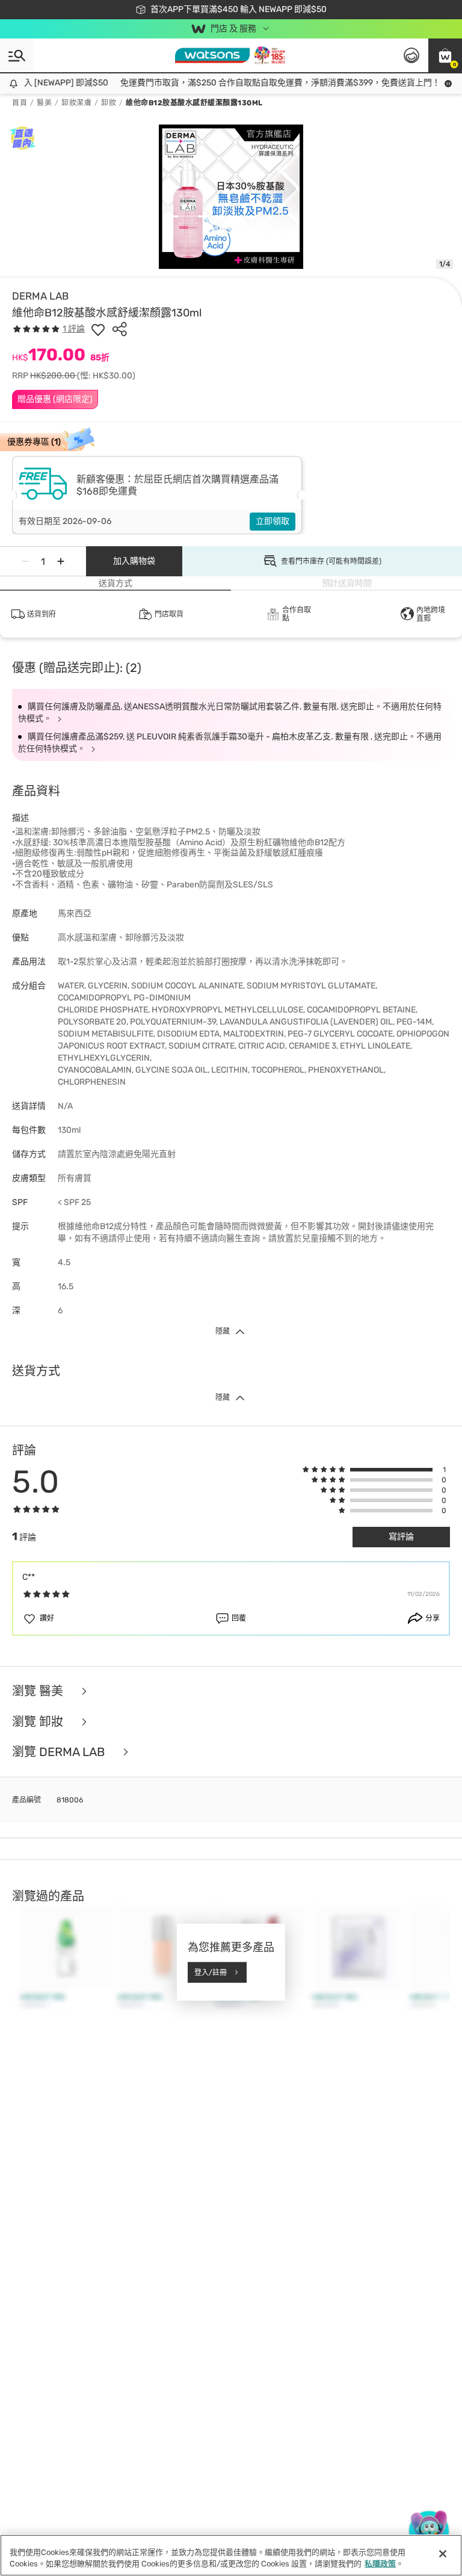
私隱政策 (380, 2564)
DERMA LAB (40, 296)
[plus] (61, 561)
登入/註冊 (211, 1972)
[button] (445, 55)
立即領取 (273, 521)
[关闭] (443, 2554)
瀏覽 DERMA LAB (60, 1752)
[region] (231, 2555)
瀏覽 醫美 (39, 1691)
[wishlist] (98, 329)
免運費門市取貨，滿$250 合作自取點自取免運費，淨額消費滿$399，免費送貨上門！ (269, 83)
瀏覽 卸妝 (39, 1722)
